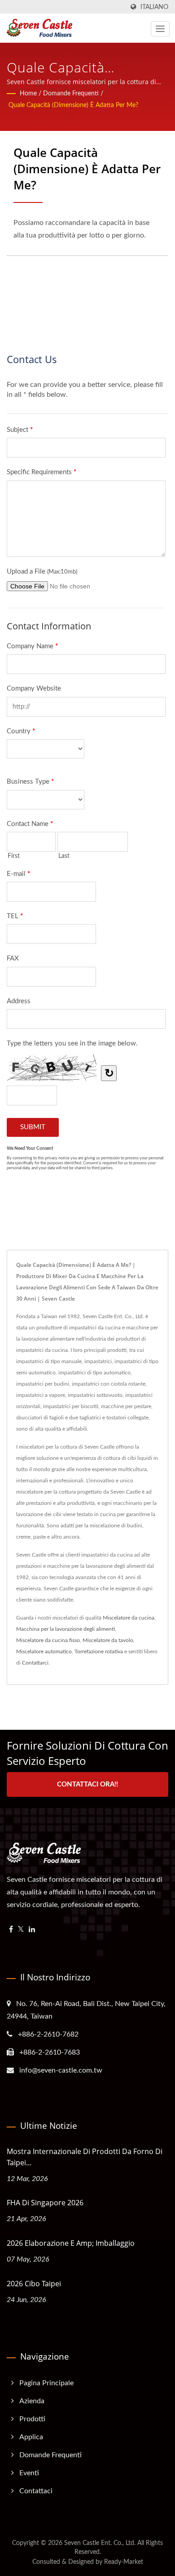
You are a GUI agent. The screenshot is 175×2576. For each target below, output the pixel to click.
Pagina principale (46, 2383)
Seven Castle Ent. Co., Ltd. (100, 2543)
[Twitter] (21, 1930)
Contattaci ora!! (87, 1784)
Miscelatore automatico (44, 1652)
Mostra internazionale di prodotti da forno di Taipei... (85, 2157)
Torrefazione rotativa (99, 1652)
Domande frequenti (71, 94)
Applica (31, 2437)
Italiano (154, 7)
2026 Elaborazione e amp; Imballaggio (71, 2243)
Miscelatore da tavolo (108, 1640)
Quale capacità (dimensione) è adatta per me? (73, 105)
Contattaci (36, 2491)
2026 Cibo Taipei (34, 2284)
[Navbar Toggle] (160, 29)
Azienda (32, 2401)
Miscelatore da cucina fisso (48, 1640)
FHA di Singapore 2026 (45, 2203)
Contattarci (35, 1663)
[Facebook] (11, 1930)
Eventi (29, 2473)
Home (28, 94)
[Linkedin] (32, 1930)
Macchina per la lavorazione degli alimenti (66, 1629)
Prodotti (32, 2419)
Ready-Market (124, 2562)
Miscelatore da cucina (129, 1618)
